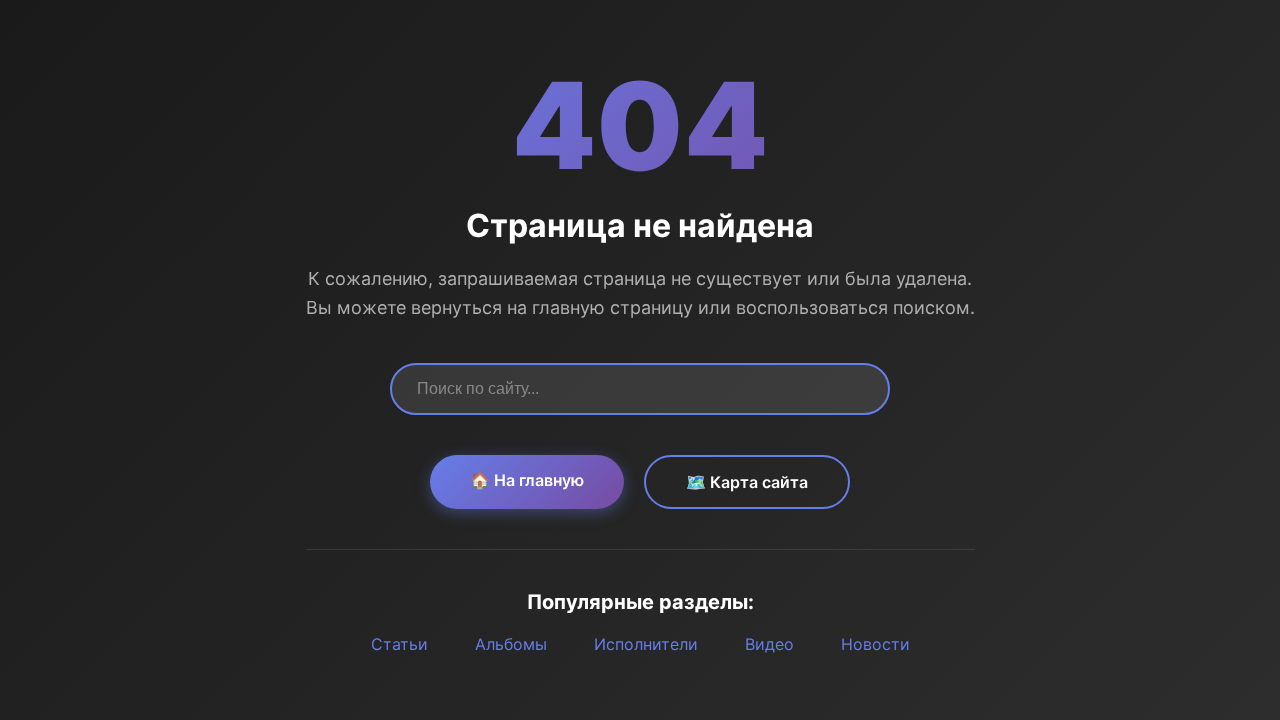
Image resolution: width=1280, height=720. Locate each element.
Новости (875, 644)
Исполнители (646, 644)
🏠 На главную (527, 480)
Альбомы (511, 644)
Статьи (399, 644)
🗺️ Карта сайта (747, 482)
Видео (769, 644)
